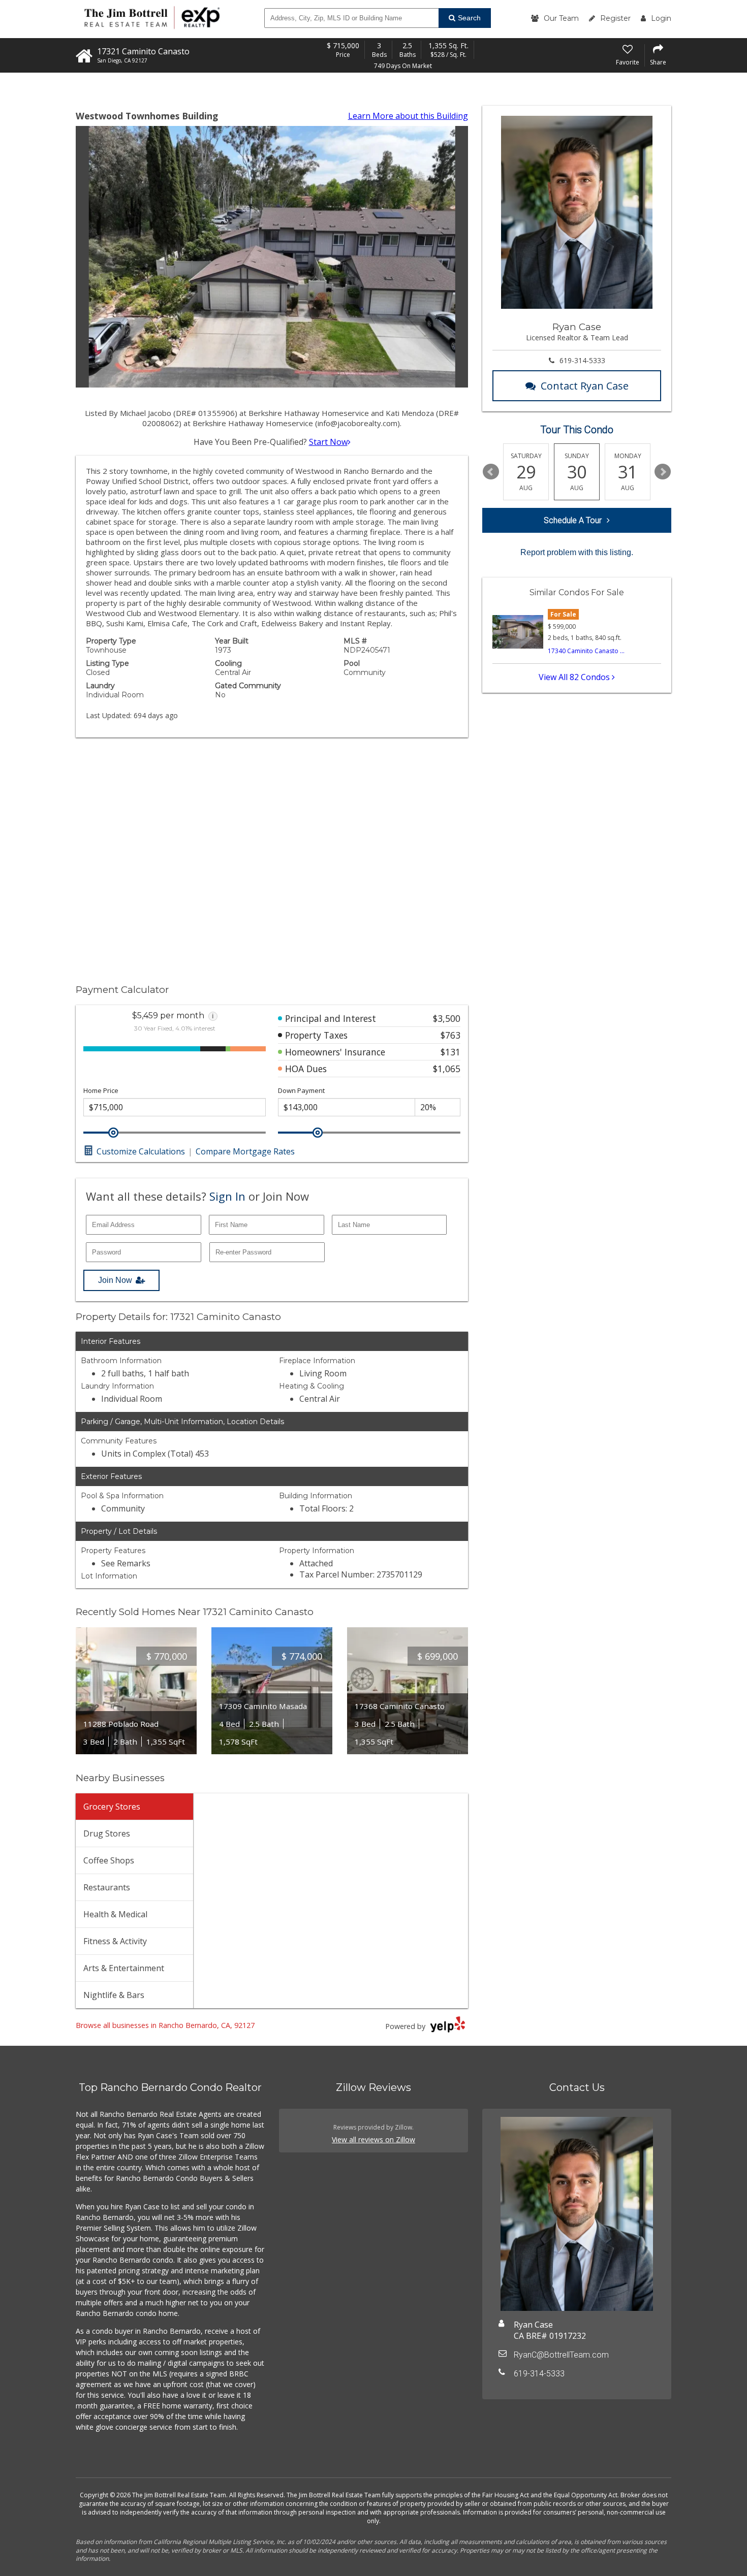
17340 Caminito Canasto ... (586, 651)
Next (663, 472)
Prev (491, 472)
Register (615, 18)
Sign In (227, 1196)
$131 (450, 1052)
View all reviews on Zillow (373, 2139)
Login (661, 18)
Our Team (561, 18)
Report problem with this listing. (577, 552)
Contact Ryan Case (585, 386)
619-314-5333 (582, 360)
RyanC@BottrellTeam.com (561, 2355)
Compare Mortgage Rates (245, 1151)
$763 (450, 1035)
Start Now (328, 442)
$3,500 (447, 1018)
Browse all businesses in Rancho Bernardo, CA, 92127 (165, 2025)
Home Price (101, 1091)
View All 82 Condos (575, 677)
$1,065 (447, 1069)
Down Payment (301, 1091)
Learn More (408, 116)
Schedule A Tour (573, 520)
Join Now (115, 1280)
